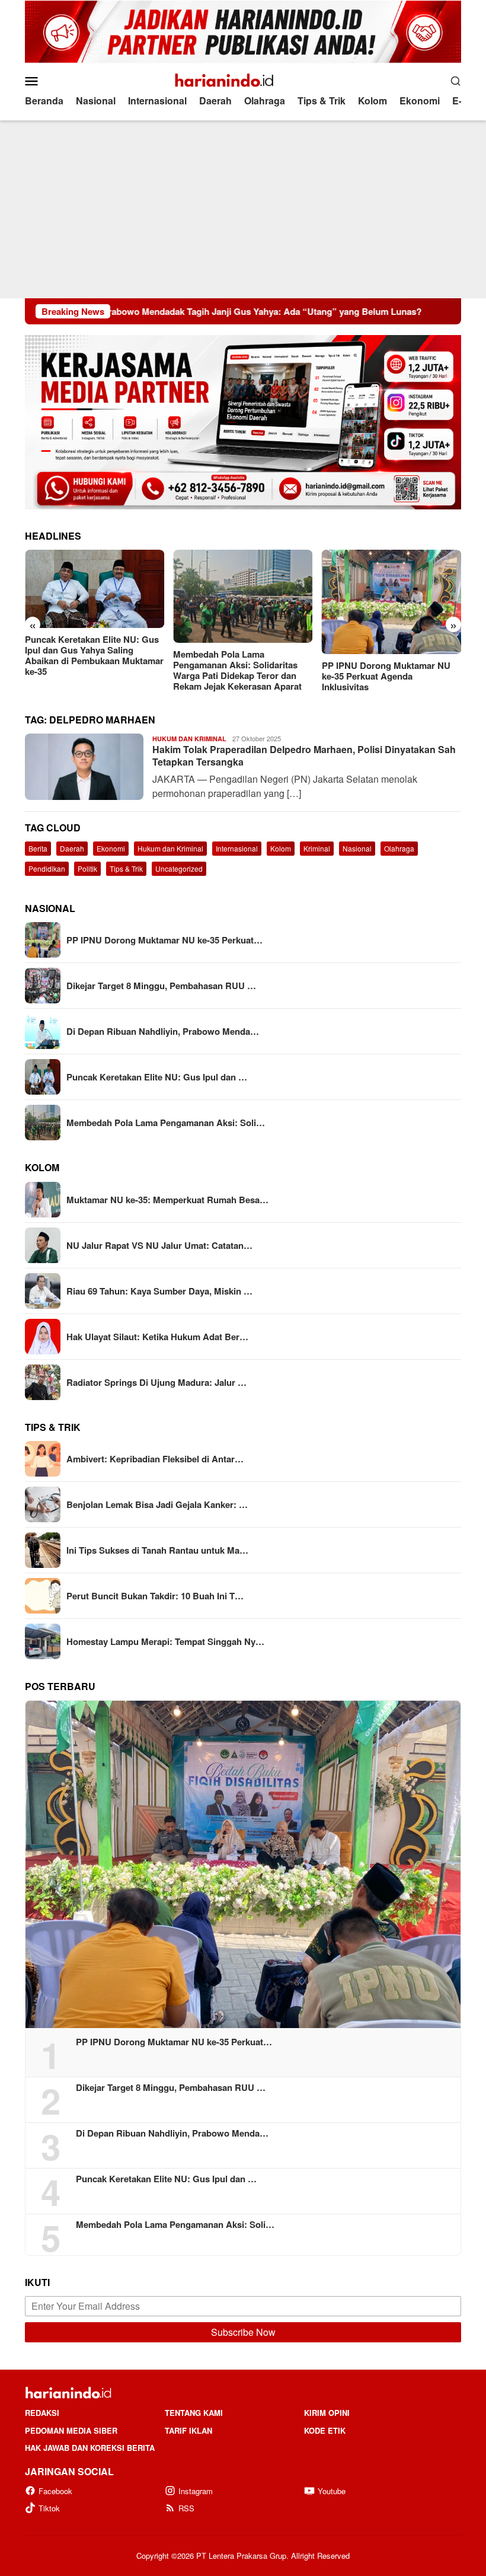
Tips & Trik (126, 868)
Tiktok (49, 2508)
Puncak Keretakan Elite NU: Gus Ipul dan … (157, 1077)
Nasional (357, 848)
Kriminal (317, 848)
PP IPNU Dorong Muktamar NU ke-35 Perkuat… (164, 940)
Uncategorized (179, 868)
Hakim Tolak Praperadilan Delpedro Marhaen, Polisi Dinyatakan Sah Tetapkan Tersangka (304, 755)
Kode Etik (325, 2430)
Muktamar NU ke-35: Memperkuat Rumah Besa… (167, 1200)
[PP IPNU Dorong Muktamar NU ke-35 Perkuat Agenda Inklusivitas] (391, 602)
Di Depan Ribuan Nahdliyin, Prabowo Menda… (163, 1031)
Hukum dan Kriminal (189, 739)
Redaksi (42, 2413)
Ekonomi (111, 848)
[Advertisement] (243, 209)
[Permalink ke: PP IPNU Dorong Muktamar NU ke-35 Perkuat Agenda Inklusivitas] (243, 1864)
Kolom (281, 848)
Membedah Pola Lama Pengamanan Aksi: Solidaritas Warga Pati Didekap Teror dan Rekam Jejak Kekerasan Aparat (237, 670)
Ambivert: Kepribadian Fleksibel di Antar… (155, 1459)
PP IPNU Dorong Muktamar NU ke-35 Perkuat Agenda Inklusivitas (386, 676)
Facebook (55, 2491)
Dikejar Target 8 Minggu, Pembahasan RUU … (161, 986)
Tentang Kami (194, 2413)
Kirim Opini (327, 2413)
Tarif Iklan (188, 2430)
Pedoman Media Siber (71, 2430)
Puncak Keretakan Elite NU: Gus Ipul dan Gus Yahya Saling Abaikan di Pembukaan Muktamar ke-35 (94, 655)
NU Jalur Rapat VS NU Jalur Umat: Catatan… (159, 1245)
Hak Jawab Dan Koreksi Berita (90, 2448)
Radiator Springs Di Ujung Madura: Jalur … (156, 1382)
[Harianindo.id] (243, 79)
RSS (186, 2508)
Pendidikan (47, 868)
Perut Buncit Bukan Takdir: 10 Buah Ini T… (155, 1596)
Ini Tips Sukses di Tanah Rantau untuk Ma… (157, 1550)
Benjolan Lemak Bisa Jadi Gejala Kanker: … (157, 1504)
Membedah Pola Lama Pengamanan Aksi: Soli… (166, 1123)
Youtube (332, 2491)
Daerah (72, 848)
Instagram (196, 2491)
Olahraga (399, 848)
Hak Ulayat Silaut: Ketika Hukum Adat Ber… (157, 1337)
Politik (87, 868)
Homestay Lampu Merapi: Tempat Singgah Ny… (165, 1641)
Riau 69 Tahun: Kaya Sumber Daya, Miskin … (159, 1291)
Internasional (237, 848)
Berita (38, 848)
